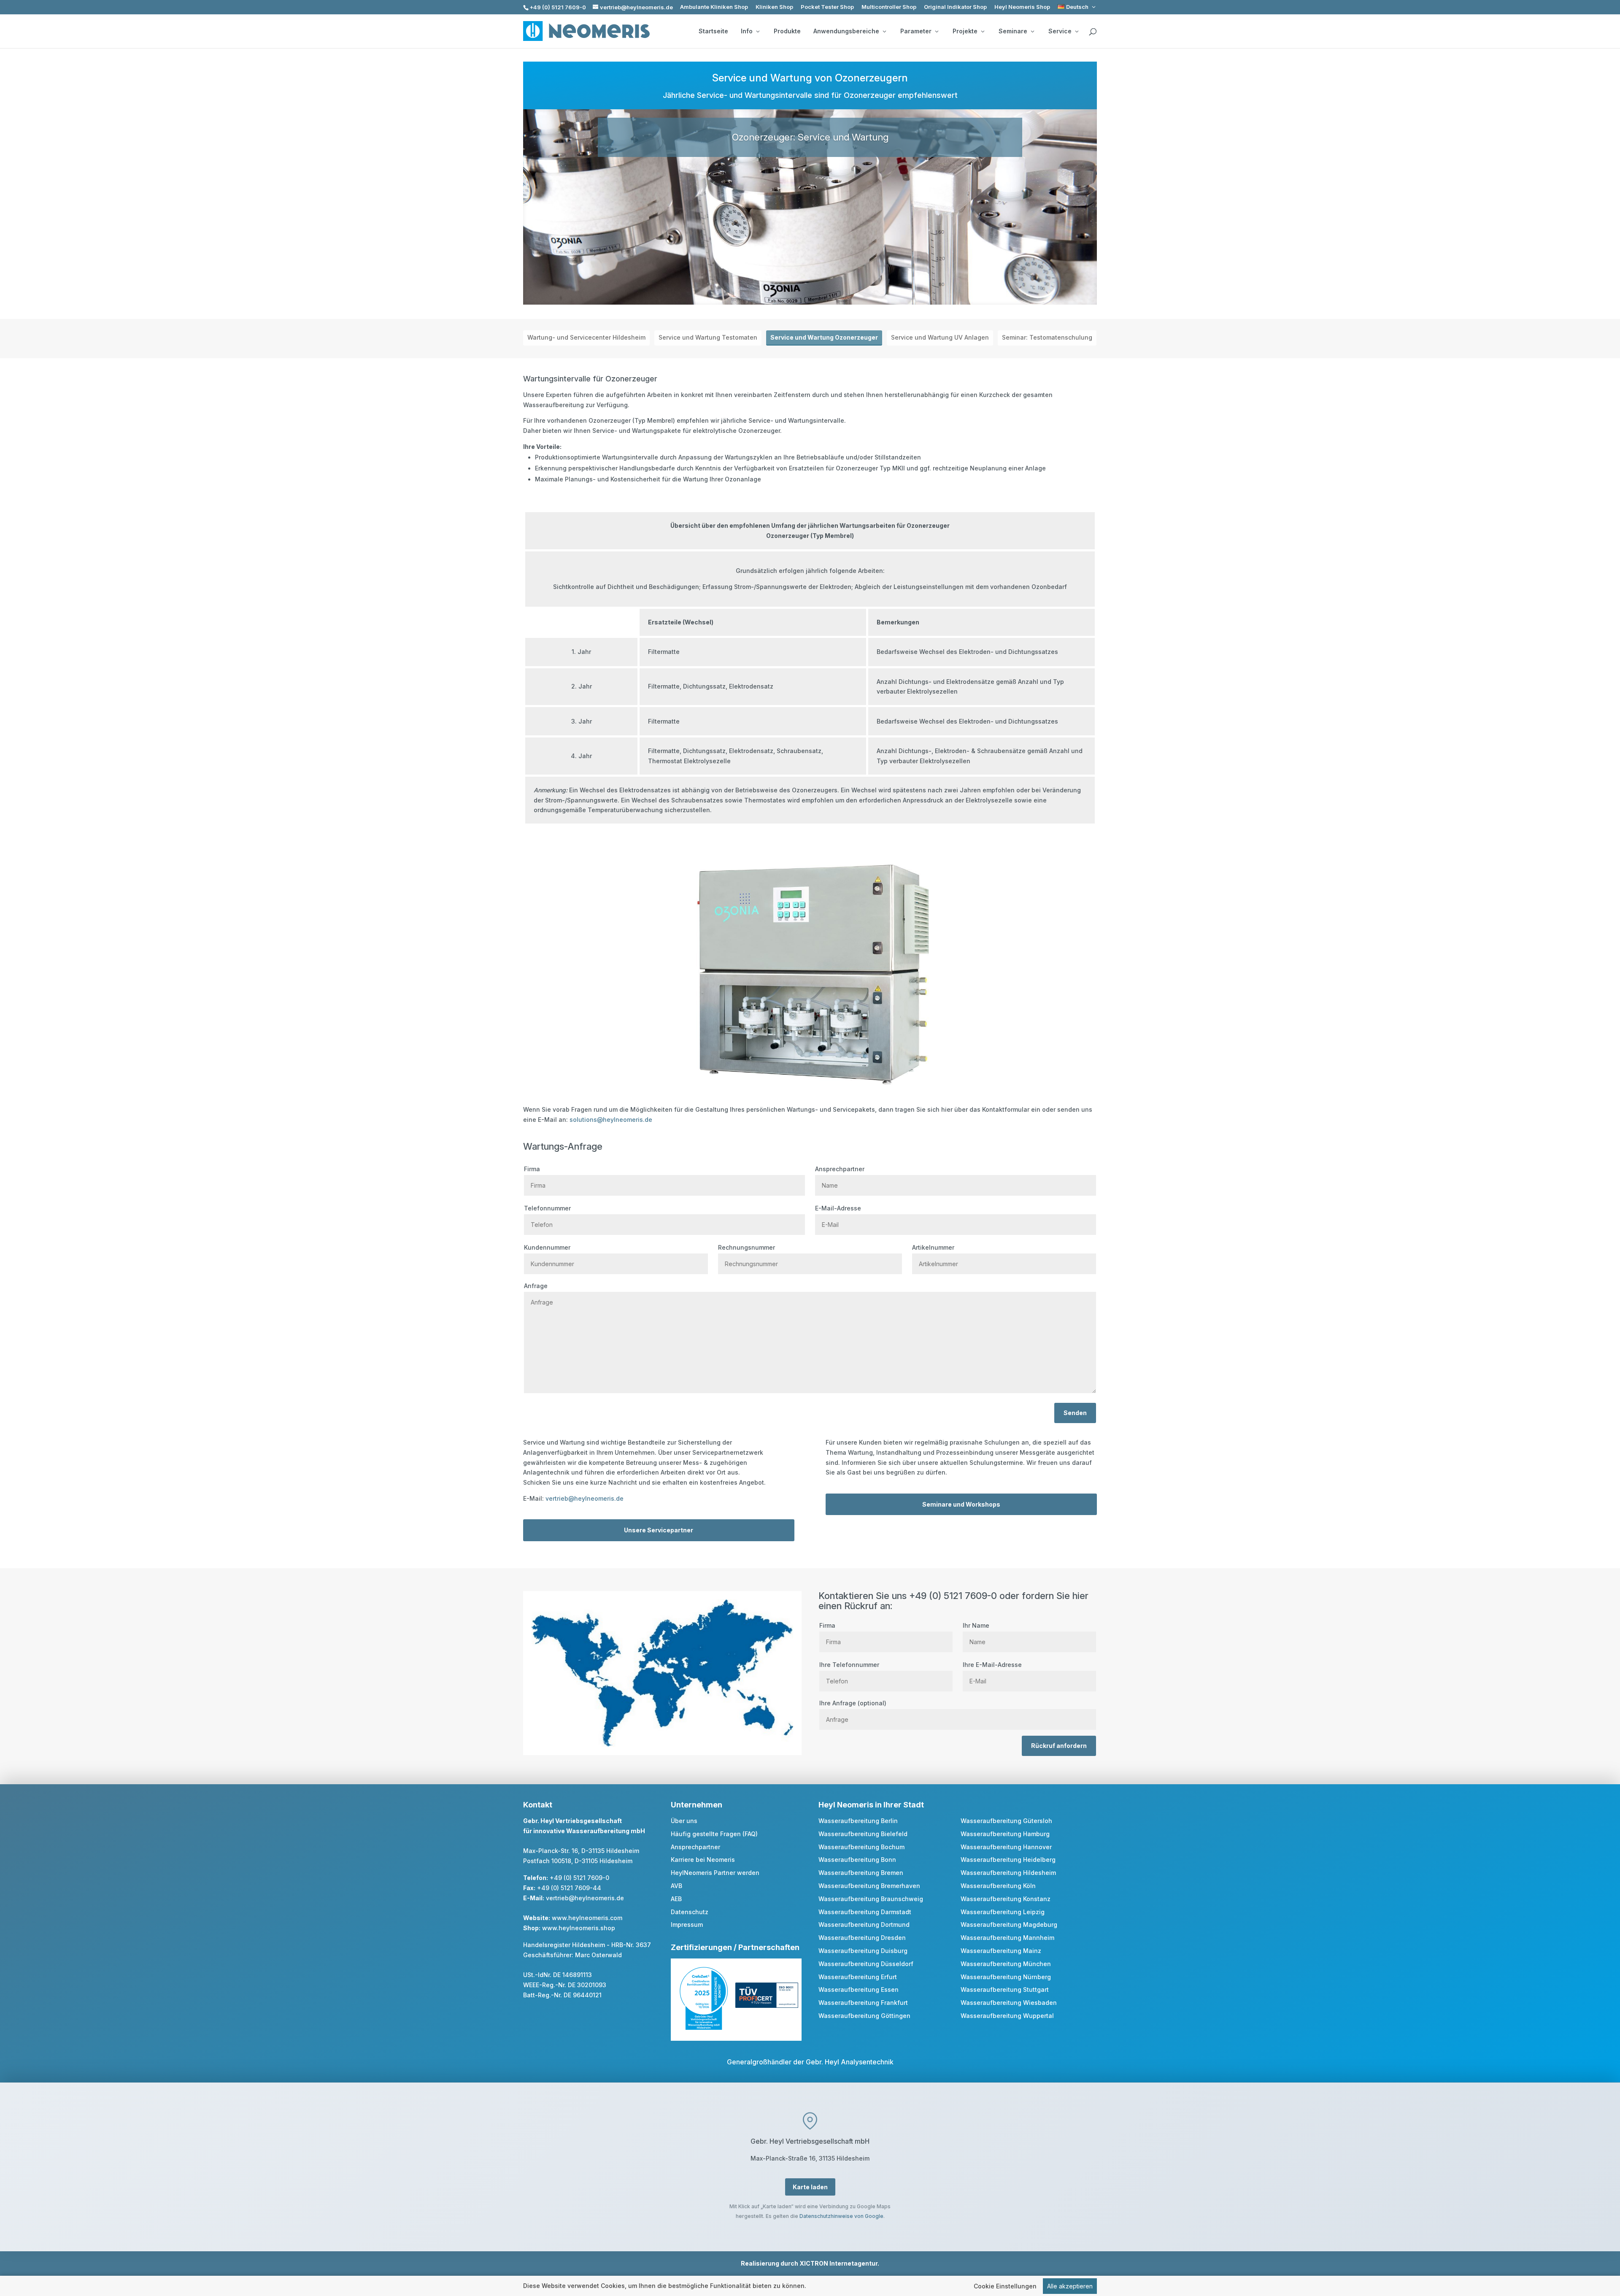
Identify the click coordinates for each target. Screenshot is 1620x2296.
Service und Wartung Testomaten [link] (708, 337)
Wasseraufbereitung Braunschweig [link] (871, 1899)
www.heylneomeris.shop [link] (579, 1928)
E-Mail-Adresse (838, 1208)
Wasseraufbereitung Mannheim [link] (1007, 1938)
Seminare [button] (1013, 31)
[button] (1612, 2235)
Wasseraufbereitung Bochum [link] (861, 1847)
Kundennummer (547, 1247)
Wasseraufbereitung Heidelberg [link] (1008, 1860)
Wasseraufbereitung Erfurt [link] (858, 1977)
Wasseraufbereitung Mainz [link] (1001, 1951)
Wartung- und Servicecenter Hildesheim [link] (586, 337)
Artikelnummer (933, 1247)
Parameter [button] (916, 31)
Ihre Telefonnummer (849, 1665)
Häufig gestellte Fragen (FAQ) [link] (714, 1834)
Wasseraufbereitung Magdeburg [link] (1009, 1925)
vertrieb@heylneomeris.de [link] (585, 1498)
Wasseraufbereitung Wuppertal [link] (1007, 2016)
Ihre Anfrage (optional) (853, 1703)
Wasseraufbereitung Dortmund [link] (864, 1925)
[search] (1093, 32)
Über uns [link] (684, 1821)
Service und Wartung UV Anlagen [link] (940, 337)
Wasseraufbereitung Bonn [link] (857, 1860)
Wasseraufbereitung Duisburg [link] (863, 1951)
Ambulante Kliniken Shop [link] (714, 7)
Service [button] (1060, 31)
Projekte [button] (965, 31)
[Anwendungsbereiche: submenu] (884, 31)
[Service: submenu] (1077, 31)
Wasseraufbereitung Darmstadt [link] (865, 1912)
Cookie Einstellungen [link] (1005, 2286)
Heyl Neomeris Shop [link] (1022, 7)
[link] (1077, 7)
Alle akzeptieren (1070, 2286)
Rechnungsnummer (747, 1247)
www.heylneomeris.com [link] (587, 1918)
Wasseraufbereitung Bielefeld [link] (863, 1834)
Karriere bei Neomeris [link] (703, 1860)
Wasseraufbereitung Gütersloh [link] (1006, 1821)
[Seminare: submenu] (1032, 31)
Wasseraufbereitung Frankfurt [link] (863, 2003)
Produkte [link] (787, 31)
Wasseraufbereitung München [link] (1006, 1964)
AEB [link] (676, 1899)
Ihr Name (976, 1625)
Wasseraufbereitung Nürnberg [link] (1006, 1977)
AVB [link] (676, 1886)
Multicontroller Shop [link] (889, 7)
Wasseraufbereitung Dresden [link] (862, 1938)
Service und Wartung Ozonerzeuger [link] (824, 337)
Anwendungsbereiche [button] (846, 31)
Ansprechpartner (840, 1169)
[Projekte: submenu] (983, 31)
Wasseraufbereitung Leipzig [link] (1003, 1912)
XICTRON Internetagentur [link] (838, 2263)
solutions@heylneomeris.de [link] (611, 1120)
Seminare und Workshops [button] (961, 1504)
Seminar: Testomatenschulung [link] (1047, 337)
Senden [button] (1075, 1413)
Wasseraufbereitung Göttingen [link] (864, 2016)
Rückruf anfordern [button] (1059, 1746)
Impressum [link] (687, 1925)
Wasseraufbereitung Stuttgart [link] (1005, 1989)
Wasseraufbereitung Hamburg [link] (1005, 1834)
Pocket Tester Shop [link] (827, 7)
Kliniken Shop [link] (774, 7)
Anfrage (536, 1286)
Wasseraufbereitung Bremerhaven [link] (869, 1886)
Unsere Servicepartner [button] (659, 1530)
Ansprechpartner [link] (695, 1847)
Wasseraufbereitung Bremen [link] (861, 1873)
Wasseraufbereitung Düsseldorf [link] (866, 1964)
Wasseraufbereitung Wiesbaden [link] (1009, 2003)
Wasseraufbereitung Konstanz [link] (1006, 1899)
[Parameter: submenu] (937, 31)
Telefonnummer (547, 1208)
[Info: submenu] (758, 31)
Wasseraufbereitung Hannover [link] (1006, 1847)
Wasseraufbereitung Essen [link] (859, 1989)
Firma (532, 1169)
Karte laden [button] (810, 2187)
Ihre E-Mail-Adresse (992, 1665)
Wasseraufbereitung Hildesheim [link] (1008, 1873)
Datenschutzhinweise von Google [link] (841, 2216)
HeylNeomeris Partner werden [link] (715, 1873)
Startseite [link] (713, 31)
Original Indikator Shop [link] (955, 7)
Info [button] (747, 31)
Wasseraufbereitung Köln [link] (998, 1886)
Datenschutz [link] (690, 1912)
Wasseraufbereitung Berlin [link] (858, 1821)
